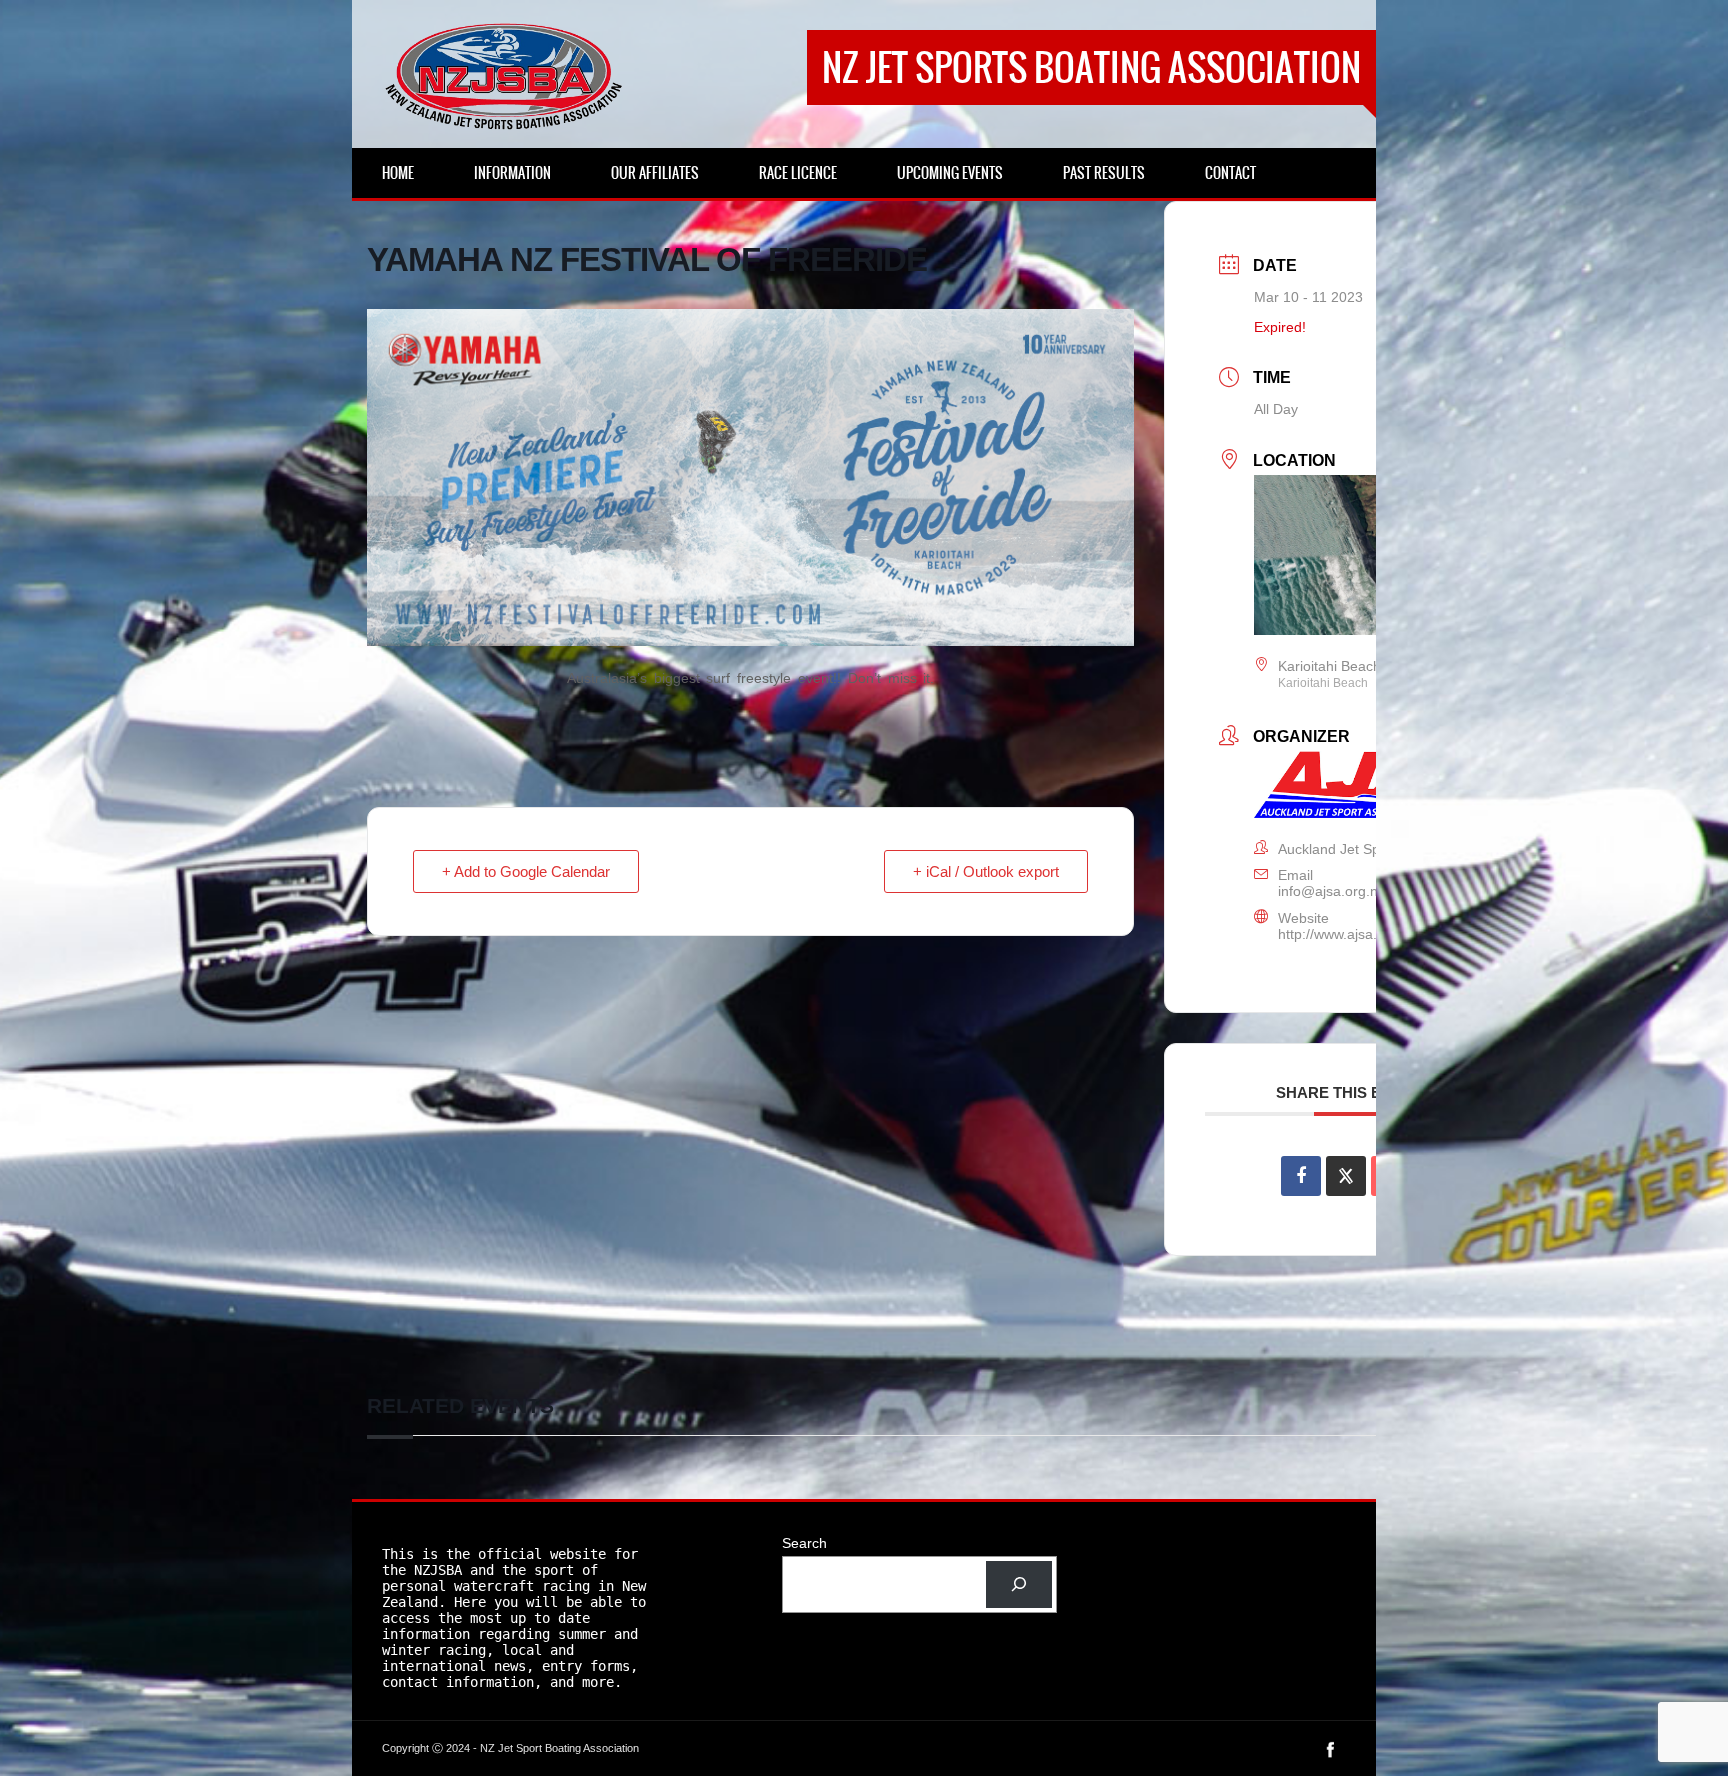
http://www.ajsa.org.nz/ (1349, 934)
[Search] (1018, 1584)
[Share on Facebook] (1301, 1176)
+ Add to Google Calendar (526, 871)
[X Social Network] (1346, 1176)
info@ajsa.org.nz (1331, 891)
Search (804, 1543)
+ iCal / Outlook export (986, 871)
